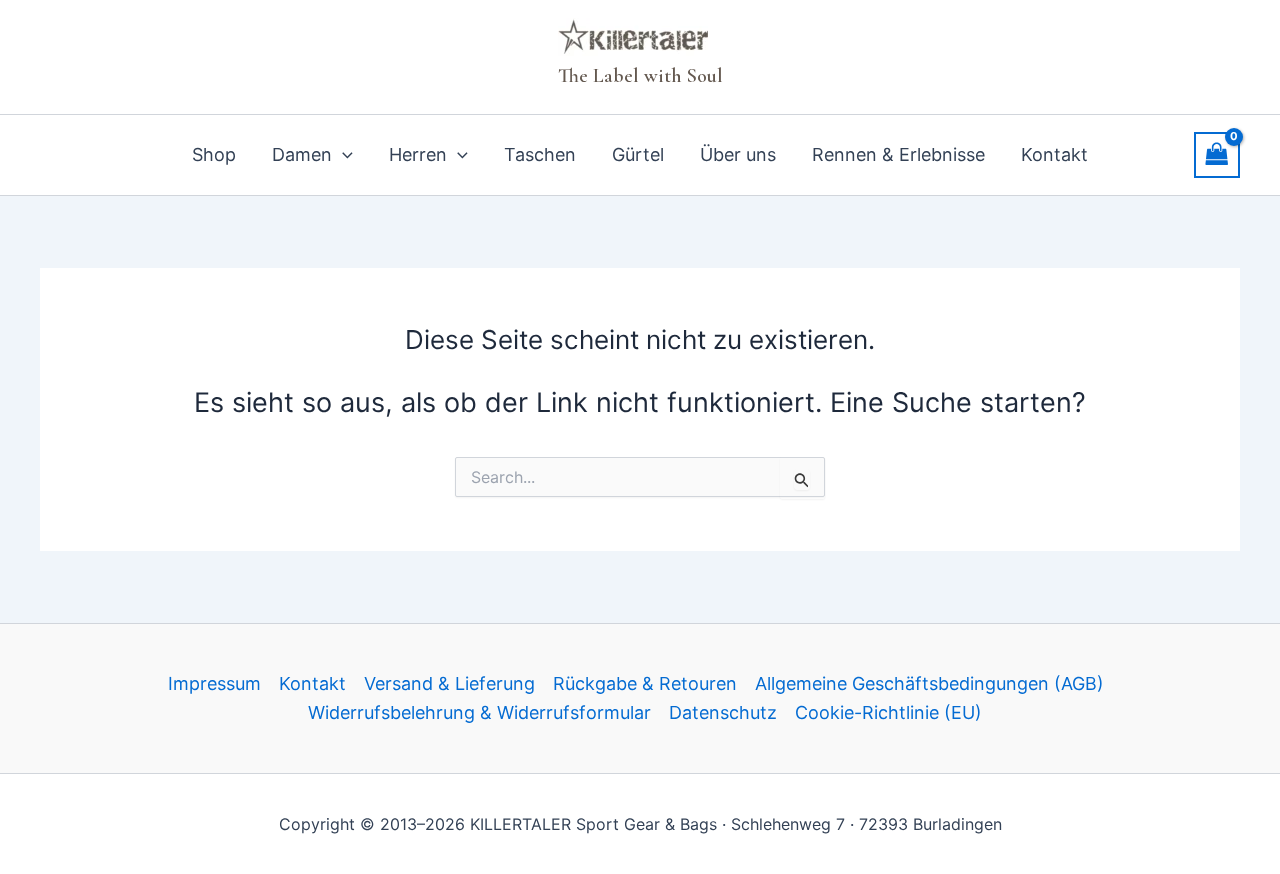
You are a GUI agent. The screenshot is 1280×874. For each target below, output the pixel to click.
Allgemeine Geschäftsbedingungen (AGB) (929, 683)
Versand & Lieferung (449, 683)
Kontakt (312, 683)
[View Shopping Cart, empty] (1217, 154)
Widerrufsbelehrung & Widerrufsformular (479, 712)
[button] (342, 155)
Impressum (214, 683)
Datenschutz (723, 712)
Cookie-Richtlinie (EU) (888, 712)
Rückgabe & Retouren (645, 683)
